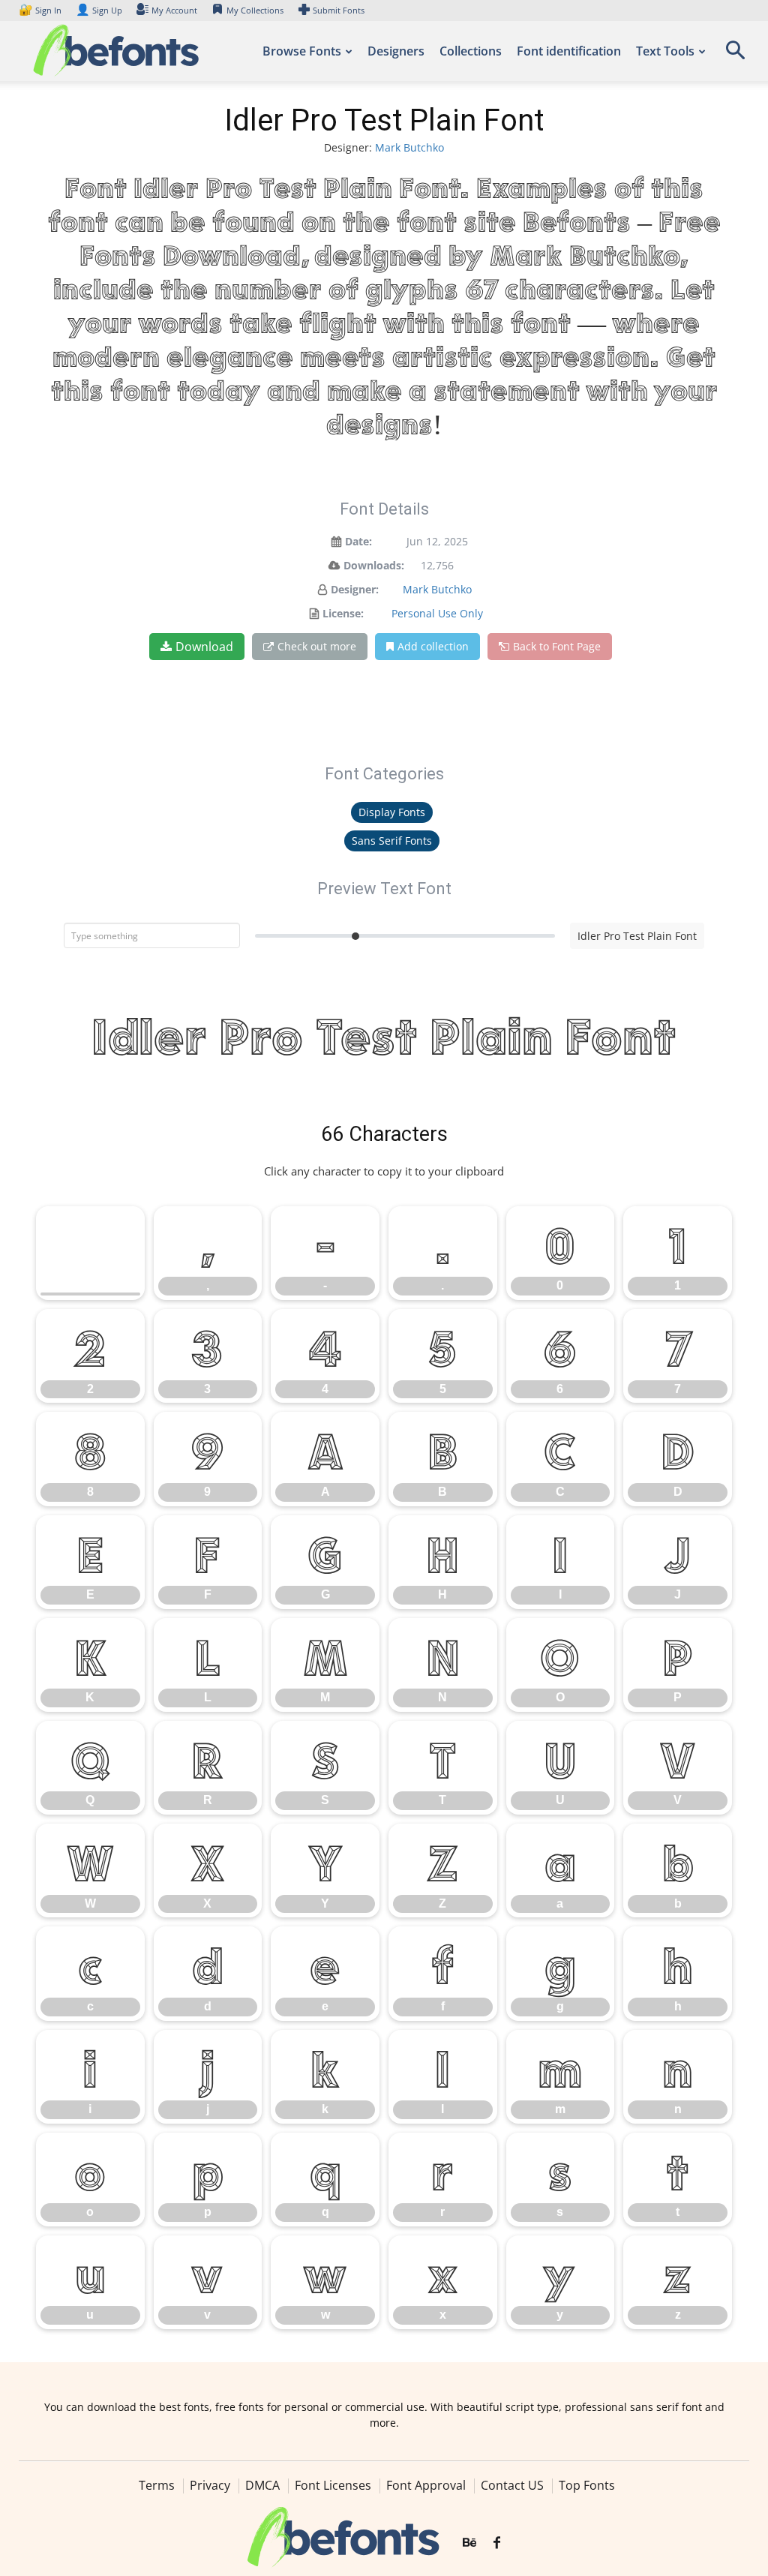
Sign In (41, 10)
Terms (157, 2485)
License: (343, 613)
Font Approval (426, 2485)
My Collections (255, 10)
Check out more (317, 646)
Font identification (569, 51)
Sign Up (99, 10)
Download (204, 647)
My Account (174, 10)
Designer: (355, 589)
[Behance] (469, 2543)
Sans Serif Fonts (392, 841)
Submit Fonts (339, 10)
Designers (396, 51)
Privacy (210, 2485)
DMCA (262, 2485)
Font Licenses (333, 2485)
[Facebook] (497, 2543)
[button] (735, 55)
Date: (358, 541)
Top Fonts (587, 2485)
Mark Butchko (409, 147)
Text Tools (665, 51)
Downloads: (374, 565)
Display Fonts (392, 812)
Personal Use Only (437, 613)
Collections (471, 51)
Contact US (512, 2485)
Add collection (433, 646)
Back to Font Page (557, 646)
